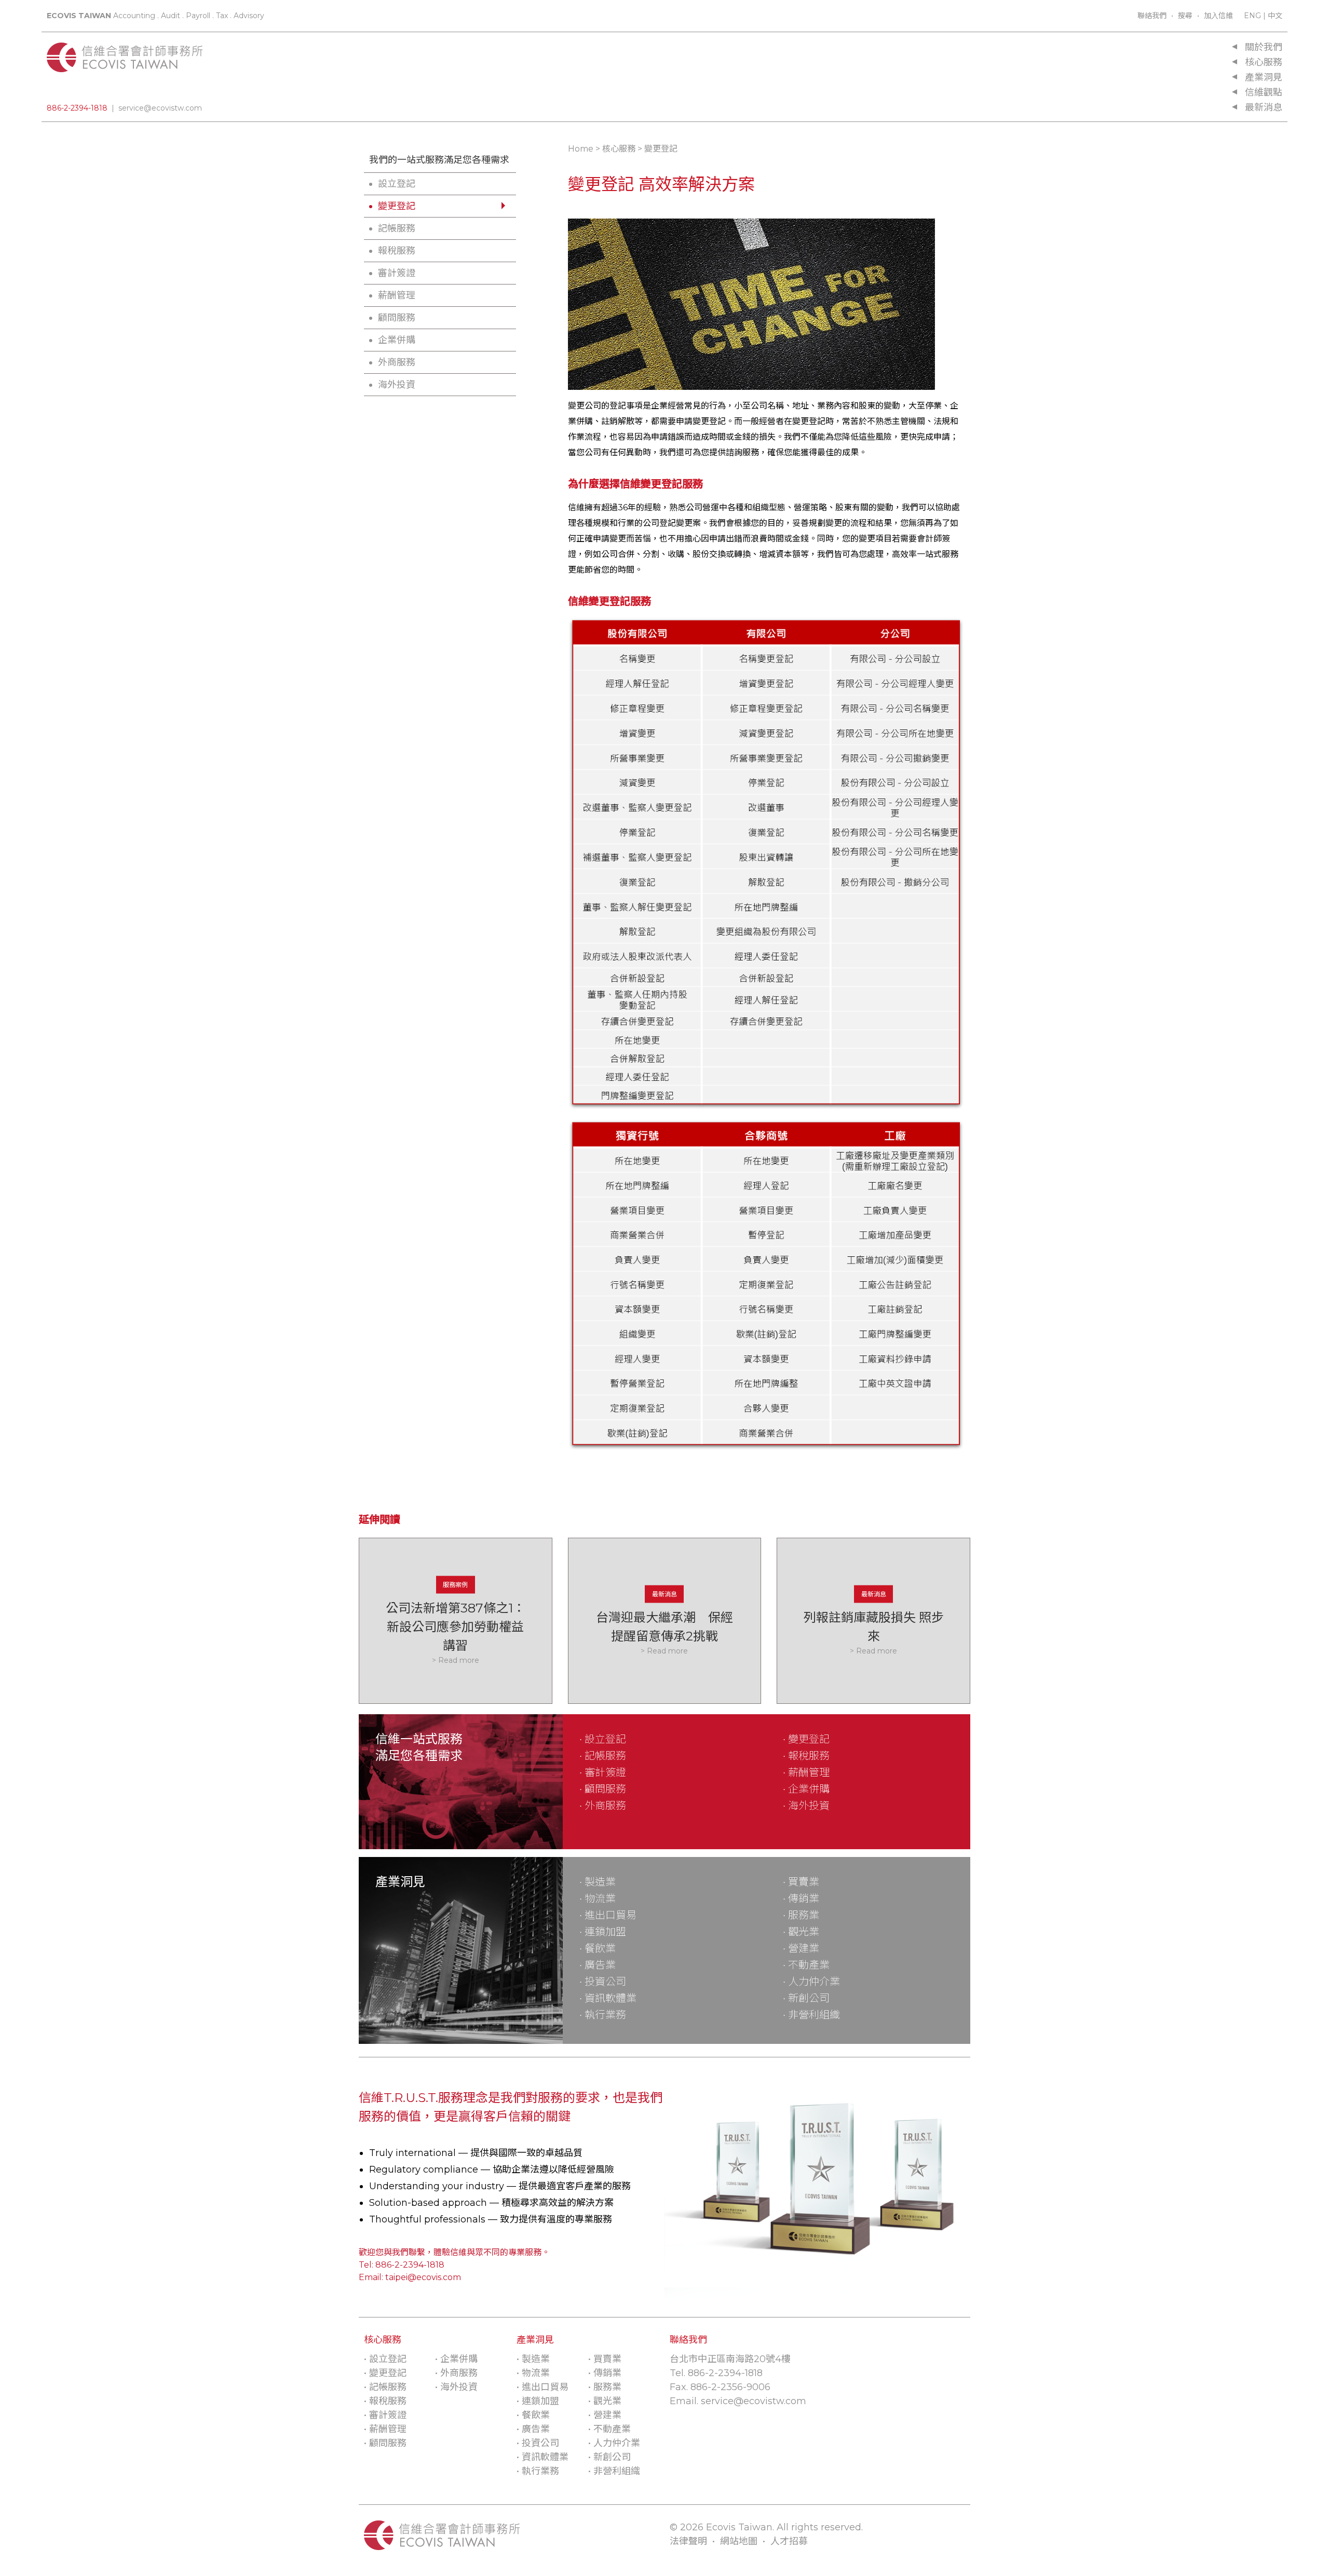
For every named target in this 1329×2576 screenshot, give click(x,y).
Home (581, 149)
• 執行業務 (603, 2015)
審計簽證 (397, 273)
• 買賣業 (801, 1882)
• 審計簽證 (603, 1772)
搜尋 (1185, 16)
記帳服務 (397, 228)
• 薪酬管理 (806, 1772)
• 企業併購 (806, 1789)
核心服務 (1264, 62)
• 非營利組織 (811, 2015)
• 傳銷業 (801, 1899)
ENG (1252, 16)
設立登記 (397, 184)
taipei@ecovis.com (423, 2277)
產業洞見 (1264, 77)
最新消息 (1264, 107)
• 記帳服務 (603, 1756)
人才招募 (789, 2541)
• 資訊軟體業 (608, 1998)
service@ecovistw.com (160, 108)
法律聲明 (688, 2541)
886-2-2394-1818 (77, 108)
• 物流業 (598, 1899)
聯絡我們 (1152, 16)
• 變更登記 (806, 1739)
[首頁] (125, 66)
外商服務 (397, 362)
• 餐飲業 (598, 1948)
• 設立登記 (603, 1739)
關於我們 (1264, 47)
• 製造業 (598, 1882)
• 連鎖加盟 (603, 1932)
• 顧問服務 (603, 1789)
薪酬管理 (397, 295)
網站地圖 (739, 2541)
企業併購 (397, 340)
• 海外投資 (806, 1806)
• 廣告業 (598, 1965)
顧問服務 (397, 318)
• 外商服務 (603, 1806)
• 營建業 (801, 1948)
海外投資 (397, 385)
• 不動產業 (806, 1965)
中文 (1275, 16)
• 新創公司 (806, 1998)
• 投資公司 (603, 1982)
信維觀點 (1264, 92)
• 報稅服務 (806, 1756)
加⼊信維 (1218, 16)
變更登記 (397, 206)
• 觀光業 (801, 1932)
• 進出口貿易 (608, 1915)
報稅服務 (397, 251)
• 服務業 (801, 1915)
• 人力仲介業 (811, 1982)
